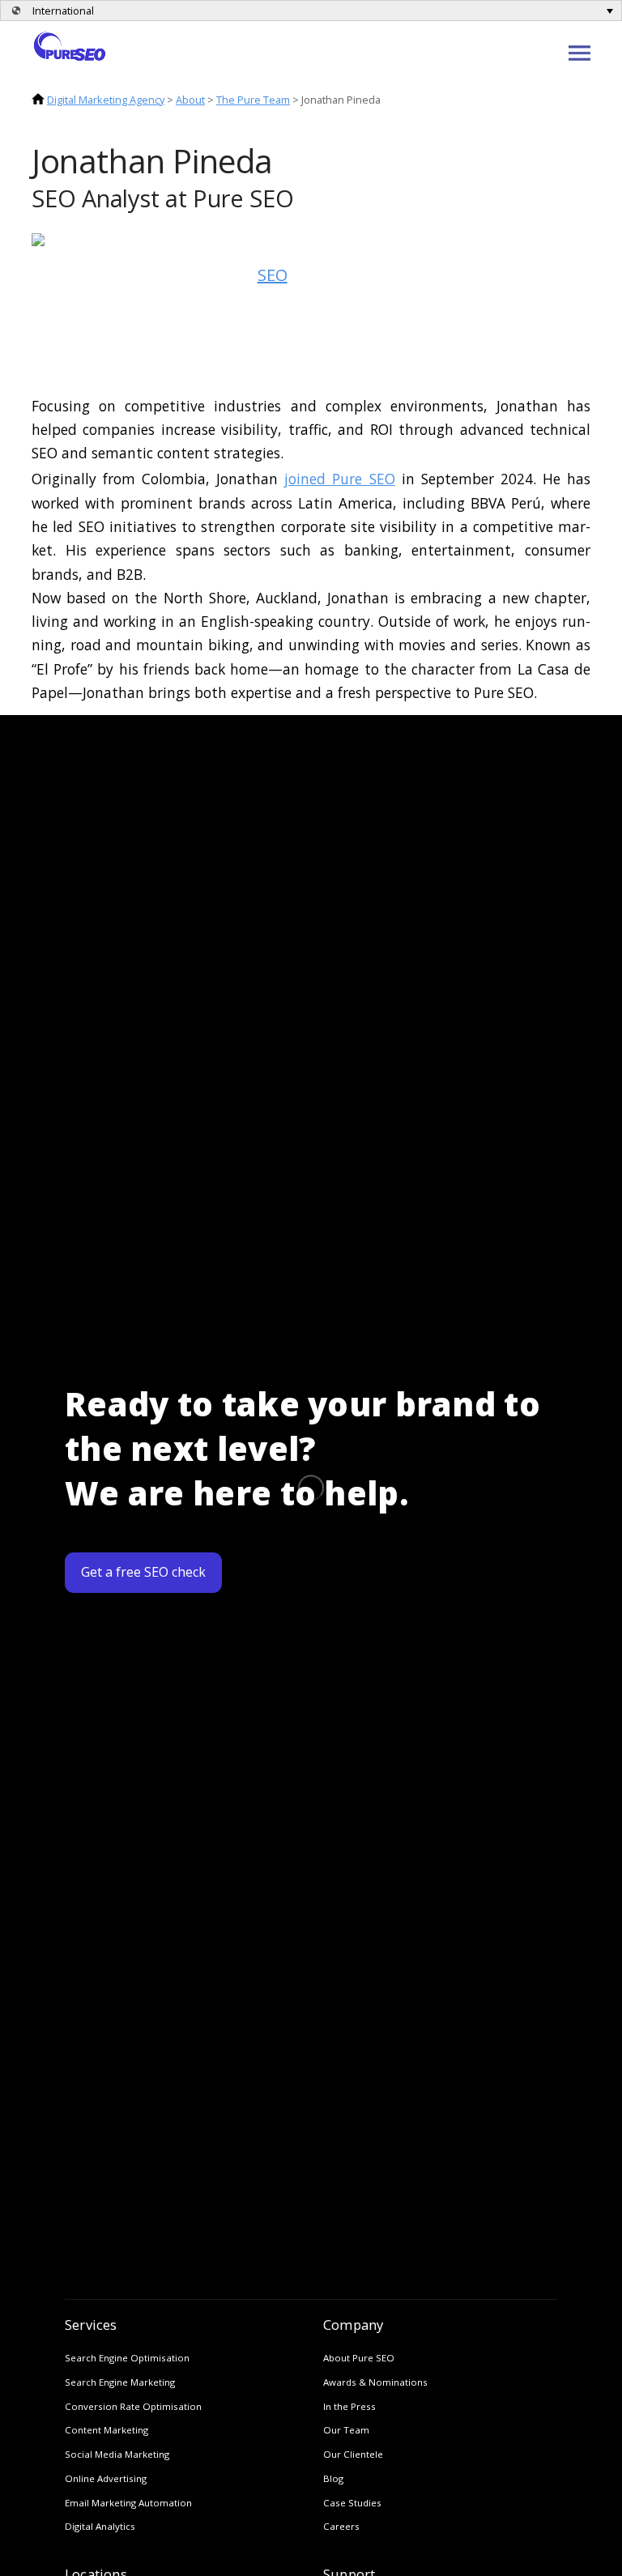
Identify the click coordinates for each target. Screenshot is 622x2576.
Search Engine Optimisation (127, 2358)
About (190, 100)
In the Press (349, 2406)
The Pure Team (253, 100)
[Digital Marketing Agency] (70, 45)
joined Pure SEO (339, 479)
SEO (273, 275)
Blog (333, 2478)
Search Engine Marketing (120, 2382)
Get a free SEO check (143, 1572)
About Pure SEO (359, 2358)
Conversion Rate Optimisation (133, 2406)
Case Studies (352, 2503)
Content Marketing (107, 2430)
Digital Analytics (100, 2526)
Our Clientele (353, 2454)
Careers (341, 2526)
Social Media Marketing (117, 2454)
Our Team (346, 2430)
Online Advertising (106, 2478)
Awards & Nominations (375, 2382)
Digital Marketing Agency (106, 100)
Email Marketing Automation (128, 2503)
